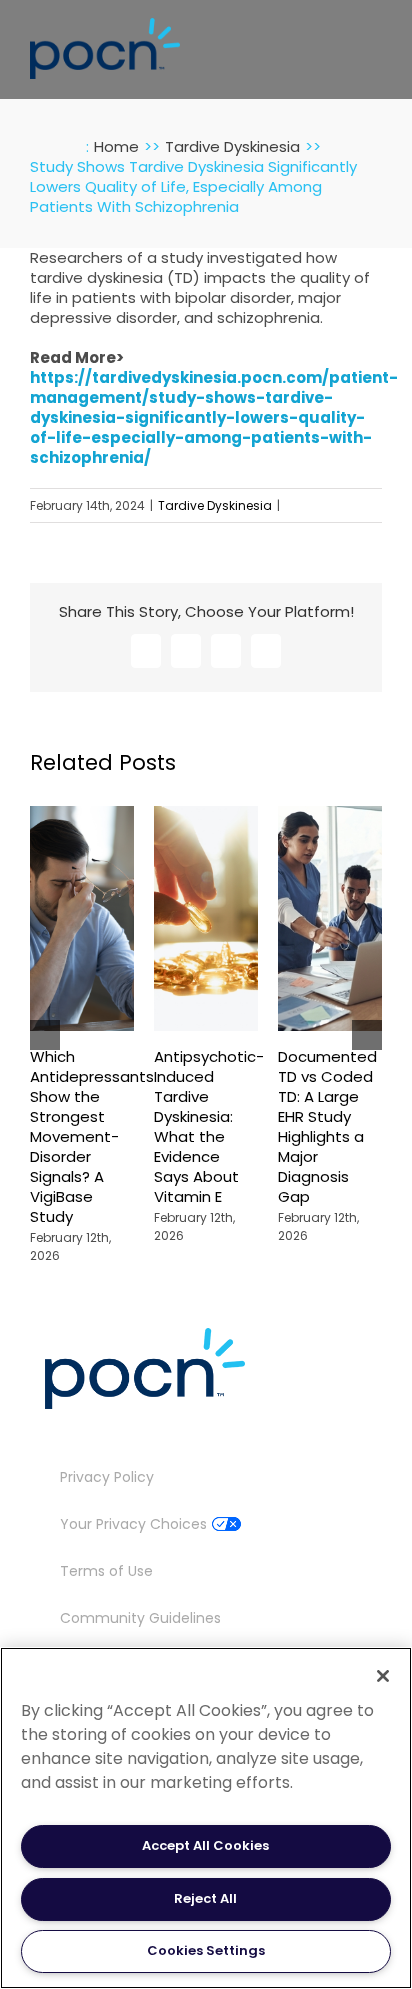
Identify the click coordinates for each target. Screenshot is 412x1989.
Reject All (205, 1898)
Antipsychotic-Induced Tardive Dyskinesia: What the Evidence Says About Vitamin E (209, 1126)
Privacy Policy (107, 1477)
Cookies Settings (206, 1950)
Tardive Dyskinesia (215, 505)
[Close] (383, 1676)
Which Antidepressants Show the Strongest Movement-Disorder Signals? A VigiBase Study (92, 1136)
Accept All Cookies (205, 1845)
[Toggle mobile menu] (374, 43)
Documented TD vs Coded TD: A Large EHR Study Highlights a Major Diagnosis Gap (327, 1126)
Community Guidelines (140, 1618)
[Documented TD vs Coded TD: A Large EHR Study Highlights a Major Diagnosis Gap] (330, 816)
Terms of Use (106, 1571)
